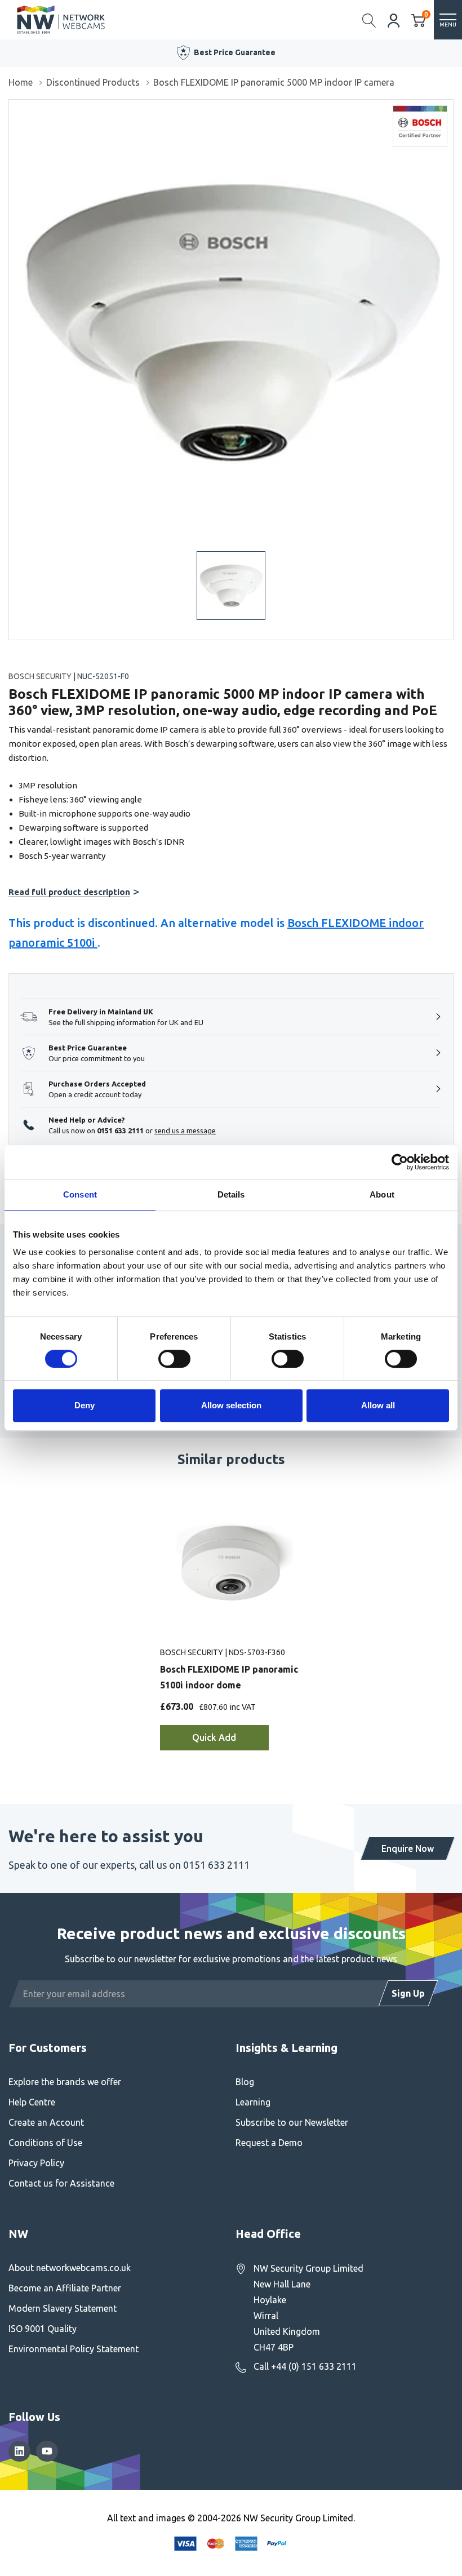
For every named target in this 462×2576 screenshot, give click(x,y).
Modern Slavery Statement (63, 2308)
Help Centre (32, 2102)
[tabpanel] (231, 1628)
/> (13, 108)
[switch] (174, 1359)
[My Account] (394, 19)
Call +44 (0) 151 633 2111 (305, 2366)
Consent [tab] (80, 1194)
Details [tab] (231, 1194)
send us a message (185, 1130)
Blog (245, 2082)
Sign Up (408, 1993)
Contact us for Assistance (61, 2183)
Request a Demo (269, 2143)
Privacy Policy (36, 2163)
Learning (253, 2102)
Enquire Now (408, 1848)
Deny (85, 1405)
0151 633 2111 (120, 1130)
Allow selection (231, 1405)
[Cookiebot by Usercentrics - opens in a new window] (400, 1162)
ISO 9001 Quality (43, 2329)
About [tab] (382, 1194)
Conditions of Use (45, 2143)
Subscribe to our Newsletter (292, 2122)
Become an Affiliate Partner (65, 2288)
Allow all (378, 1405)
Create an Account (46, 2122)
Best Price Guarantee (235, 52)
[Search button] (369, 20)
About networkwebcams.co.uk (70, 2268)
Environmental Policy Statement (74, 2349)
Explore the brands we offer (65, 2082)
